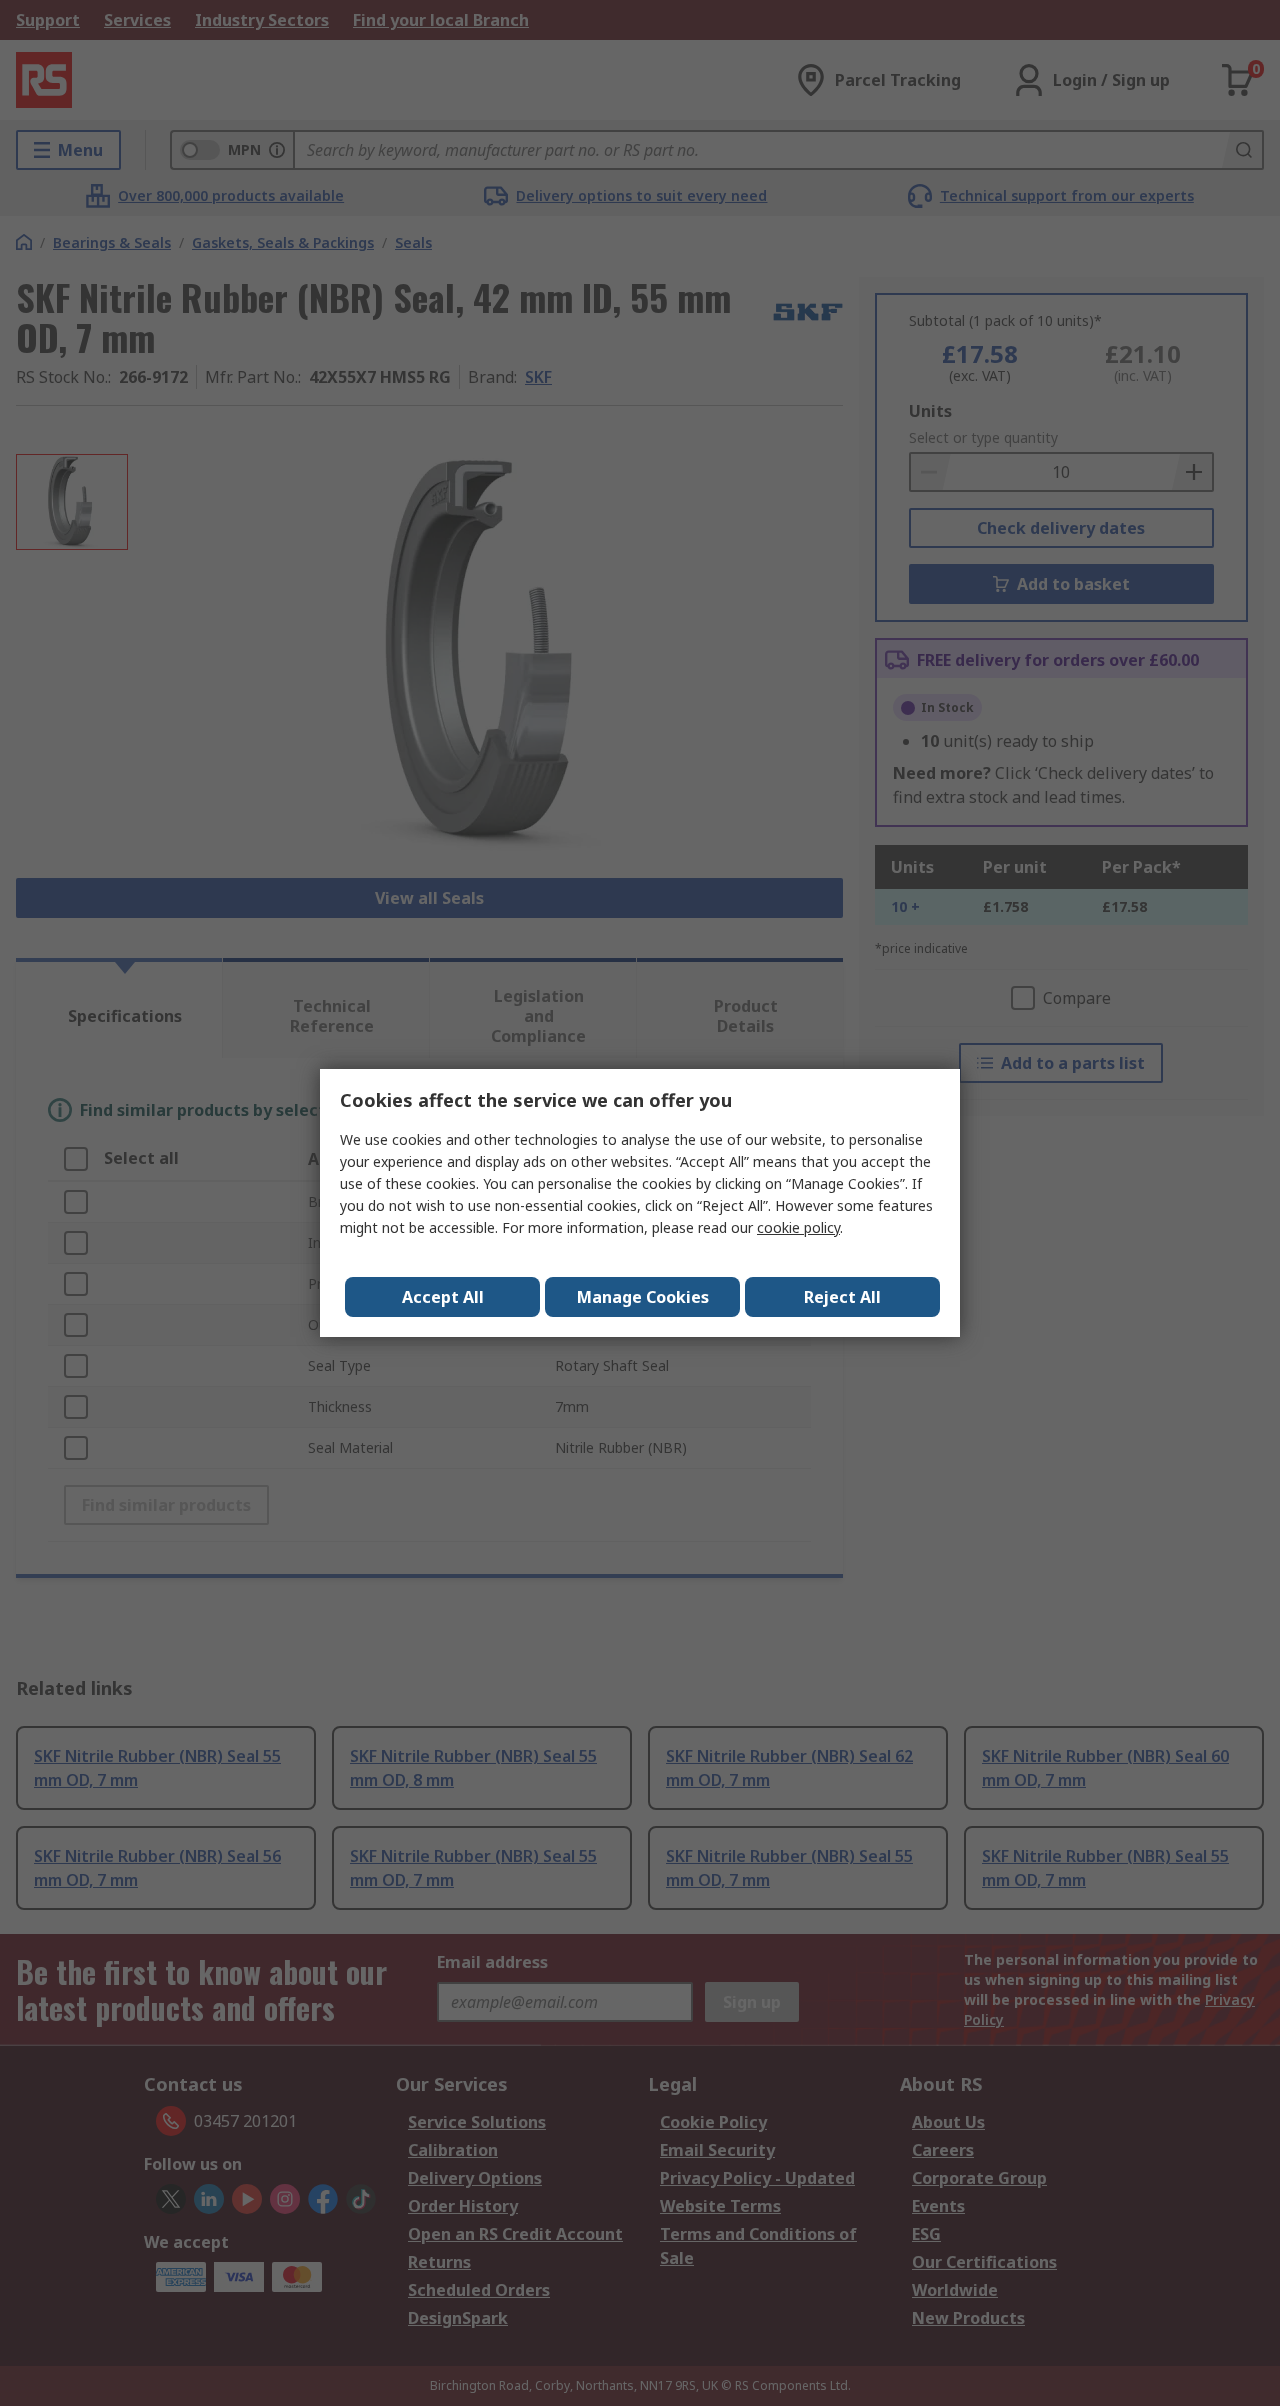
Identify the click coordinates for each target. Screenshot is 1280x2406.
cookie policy (798, 1227)
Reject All (842, 1297)
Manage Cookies (643, 1297)
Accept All (443, 1297)
